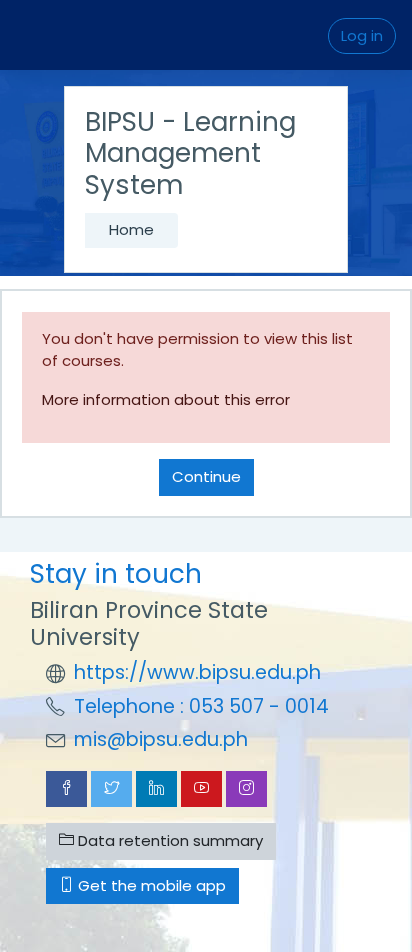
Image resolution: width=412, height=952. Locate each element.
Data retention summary (168, 840)
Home (131, 229)
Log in (362, 35)
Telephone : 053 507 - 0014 (201, 706)
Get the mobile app (150, 885)
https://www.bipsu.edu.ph (197, 672)
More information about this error (166, 399)
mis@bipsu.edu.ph (161, 739)
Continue (206, 476)
